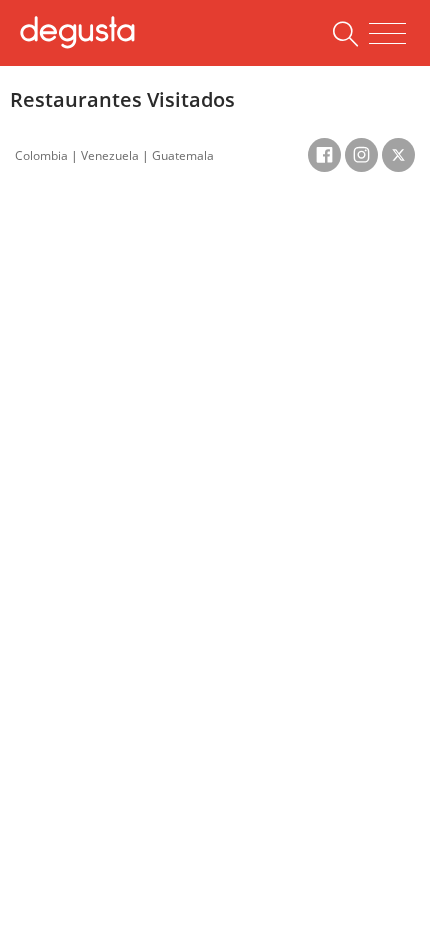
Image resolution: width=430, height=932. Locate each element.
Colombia (41, 155)
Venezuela (110, 155)
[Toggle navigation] (387, 34)
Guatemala (183, 155)
